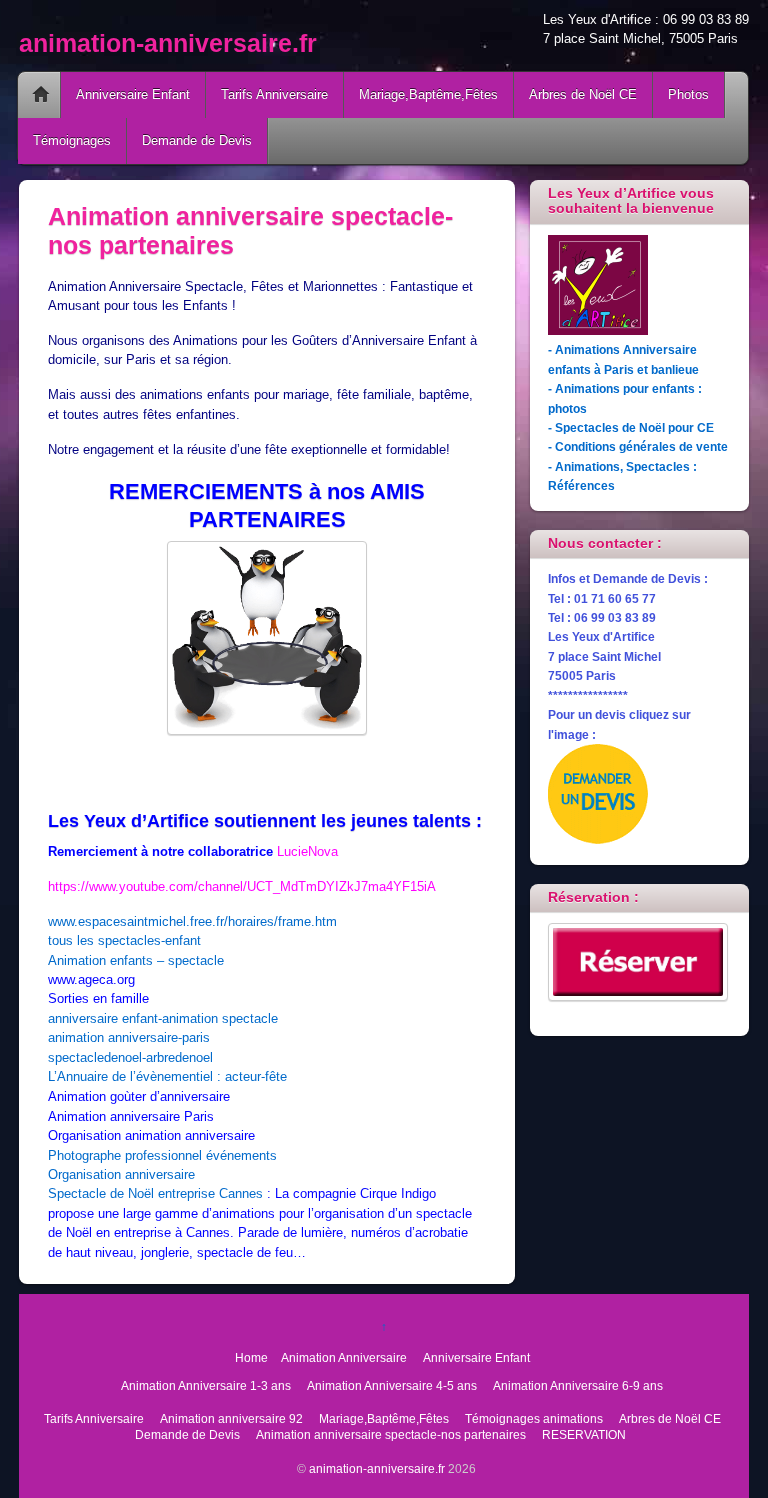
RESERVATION (584, 1434)
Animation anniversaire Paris (131, 1116)
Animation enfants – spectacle (136, 960)
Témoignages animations (534, 1418)
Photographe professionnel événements (162, 1155)
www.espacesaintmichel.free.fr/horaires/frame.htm (192, 921)
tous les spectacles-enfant (124, 940)
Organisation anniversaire (121, 1174)
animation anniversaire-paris (129, 1037)
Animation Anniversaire (344, 1357)
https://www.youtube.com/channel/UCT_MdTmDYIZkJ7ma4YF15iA (242, 886)
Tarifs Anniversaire (274, 94)
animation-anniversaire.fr (377, 1468)
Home (41, 95)
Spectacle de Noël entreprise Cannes (155, 1193)
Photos (688, 94)
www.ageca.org (91, 979)
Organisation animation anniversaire (151, 1135)
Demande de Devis (197, 140)
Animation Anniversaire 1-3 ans (206, 1385)
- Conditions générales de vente (638, 446)
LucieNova (307, 851)
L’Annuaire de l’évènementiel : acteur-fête (167, 1076)
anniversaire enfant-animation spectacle (163, 1018)
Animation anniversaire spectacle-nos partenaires (391, 1434)
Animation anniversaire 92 (231, 1418)
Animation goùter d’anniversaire (139, 1096)
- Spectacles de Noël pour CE (631, 427)
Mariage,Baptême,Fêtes (428, 94)
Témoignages (72, 140)
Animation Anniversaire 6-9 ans (578, 1385)
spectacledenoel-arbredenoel (130, 1057)
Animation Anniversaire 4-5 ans (392, 1385)
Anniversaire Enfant (133, 94)
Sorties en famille (98, 998)
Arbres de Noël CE (583, 94)
